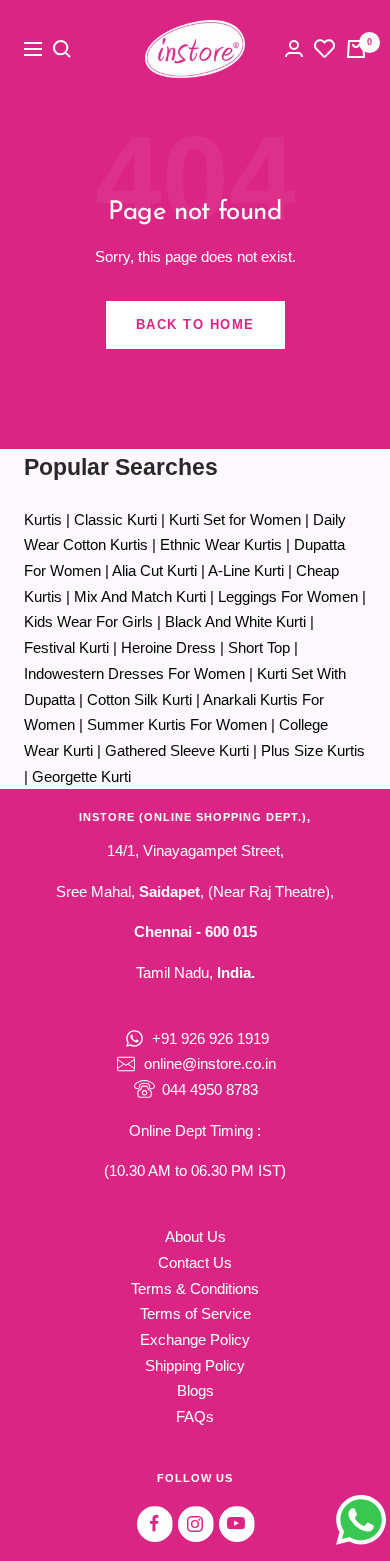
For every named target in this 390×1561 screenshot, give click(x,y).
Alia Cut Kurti (154, 570)
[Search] (62, 49)
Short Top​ (259, 647)
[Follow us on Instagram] (195, 1523)
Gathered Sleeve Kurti (177, 750)
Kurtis (43, 519)
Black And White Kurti (235, 621)
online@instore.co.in (210, 1063)
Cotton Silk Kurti (139, 699)
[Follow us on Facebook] (154, 1523)
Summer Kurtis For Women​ (177, 724)
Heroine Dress (168, 647)
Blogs (195, 1390)
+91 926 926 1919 (210, 1038)
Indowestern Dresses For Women (134, 673)
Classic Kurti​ (115, 519)
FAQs (195, 1416)
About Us (195, 1236)
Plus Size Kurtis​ (313, 750)
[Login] (294, 48)
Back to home (195, 324)
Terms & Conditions (195, 1288)
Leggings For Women (288, 596)
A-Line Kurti (246, 570)
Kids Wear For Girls (88, 621)
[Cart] (356, 49)
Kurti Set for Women (235, 519)
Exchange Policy (195, 1339)
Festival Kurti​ (66, 647)
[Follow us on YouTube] (236, 1523)
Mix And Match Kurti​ (140, 596)
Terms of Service (195, 1313)
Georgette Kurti (81, 776)
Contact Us (195, 1262)
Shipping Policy (195, 1365)
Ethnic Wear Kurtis (221, 544)
